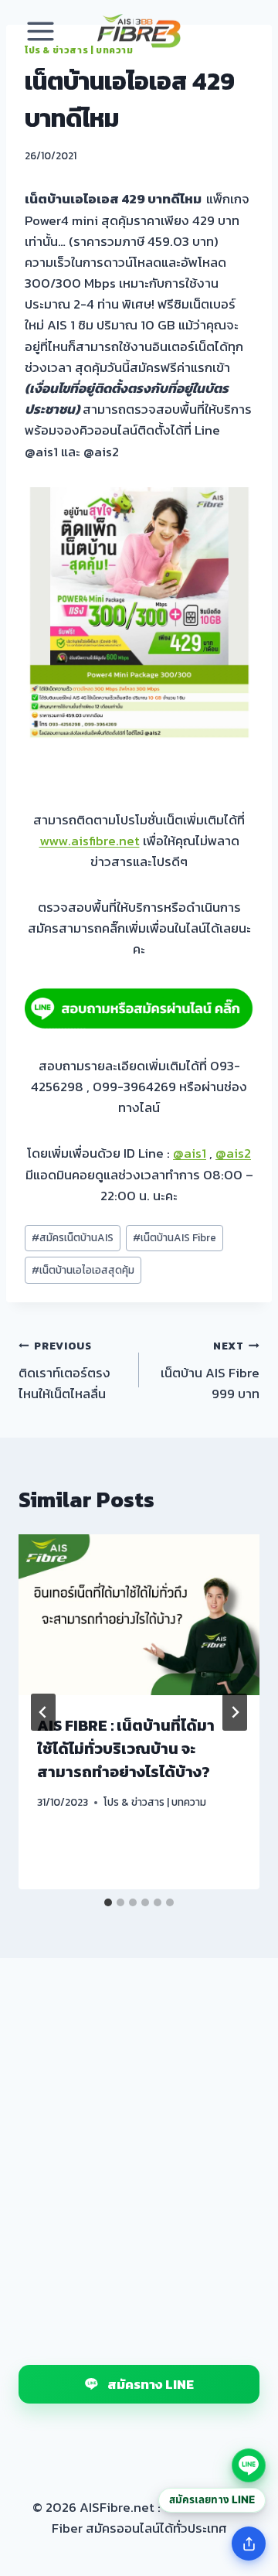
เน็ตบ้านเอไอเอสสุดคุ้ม (83, 1270)
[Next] (235, 1712)
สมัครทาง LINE (151, 2384)
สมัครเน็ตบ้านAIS (73, 1237)
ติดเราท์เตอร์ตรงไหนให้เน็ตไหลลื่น (64, 1371)
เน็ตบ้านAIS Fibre (175, 1237)
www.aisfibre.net (90, 841)
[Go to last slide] (43, 1712)
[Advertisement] (139, 2145)
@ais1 (190, 1153)
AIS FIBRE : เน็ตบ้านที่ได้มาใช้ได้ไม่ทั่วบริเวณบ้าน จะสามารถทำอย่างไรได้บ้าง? (126, 1749)
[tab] (108, 1902)
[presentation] (139, 1615)
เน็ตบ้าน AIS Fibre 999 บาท (210, 1371)
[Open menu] (41, 31)
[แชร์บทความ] (249, 2544)
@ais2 (233, 1153)
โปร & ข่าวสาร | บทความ (155, 1802)
